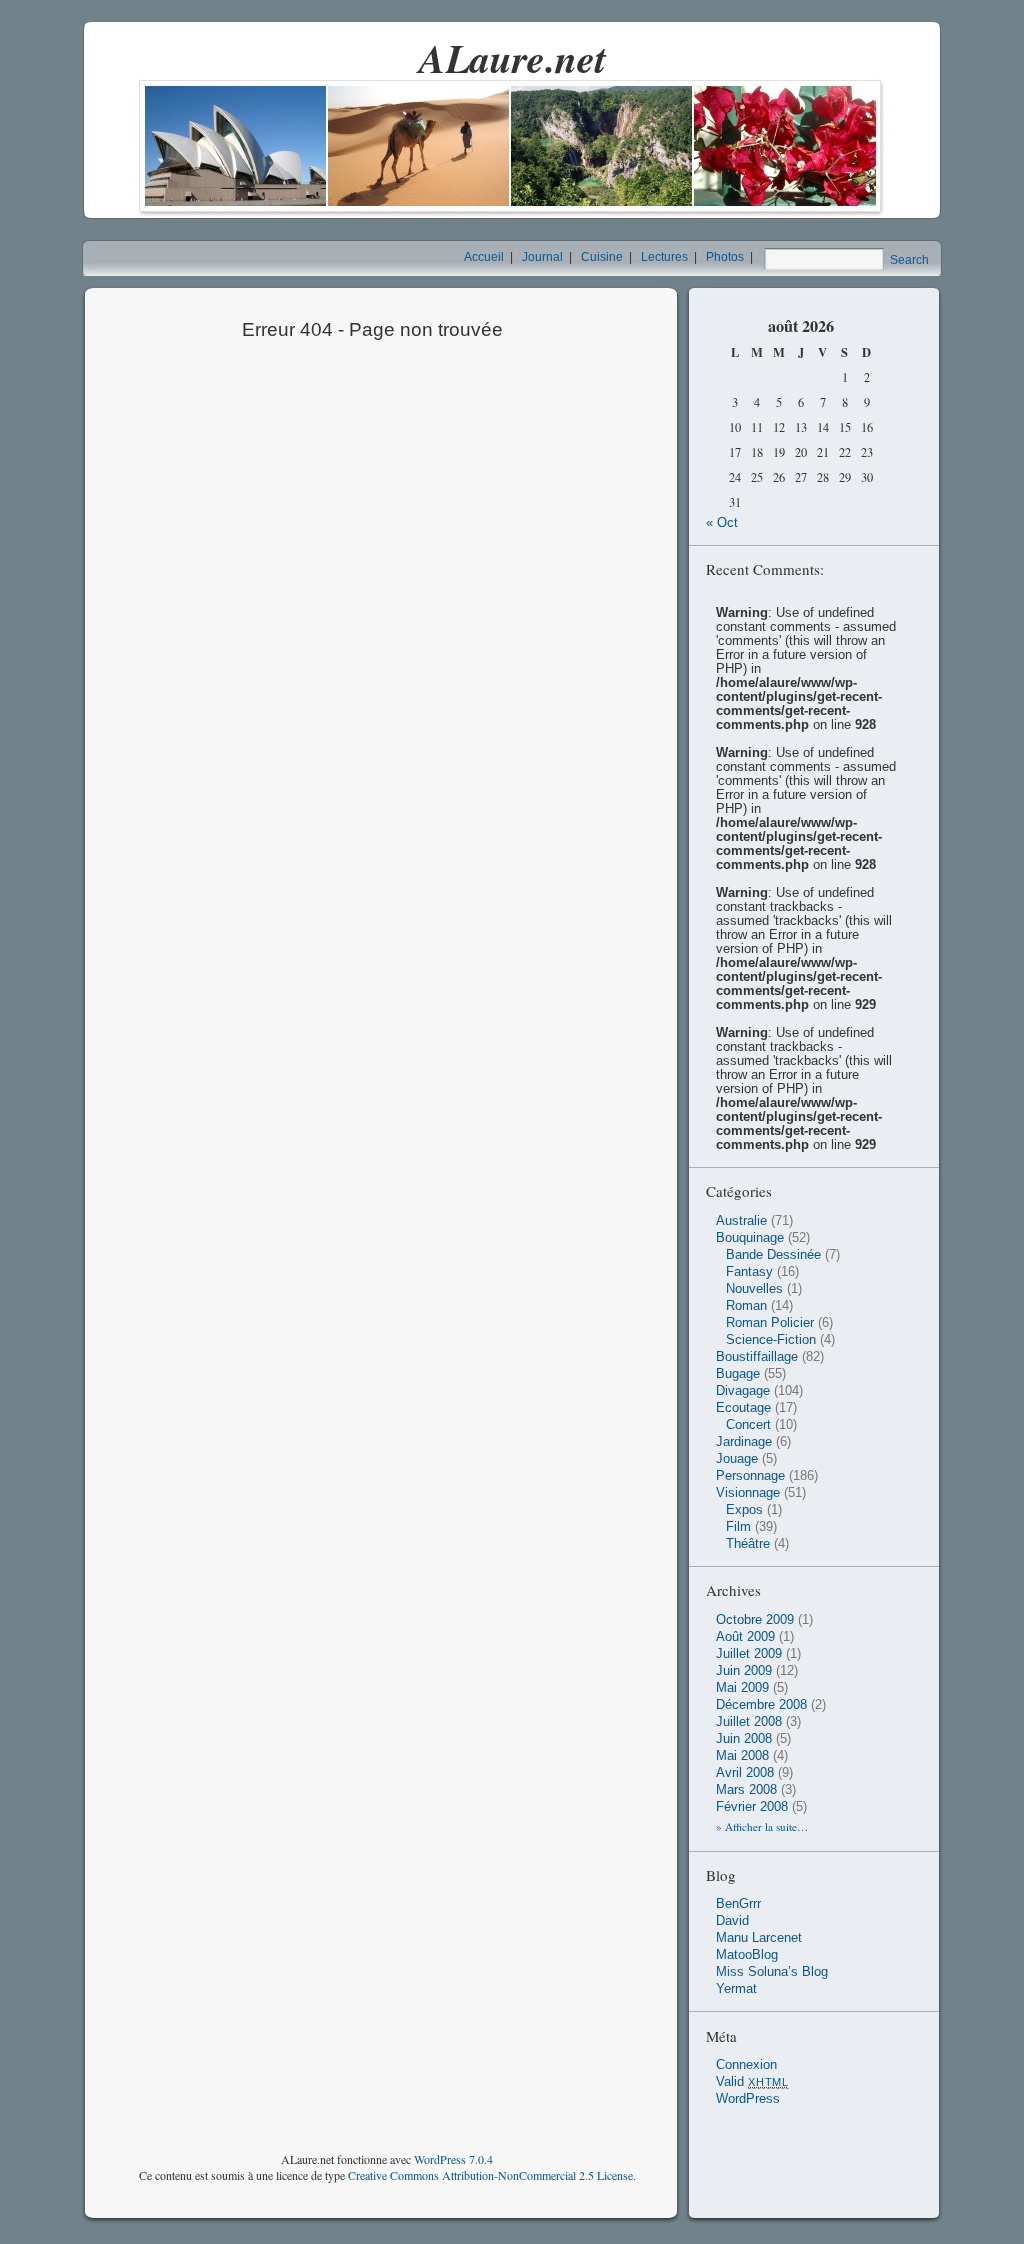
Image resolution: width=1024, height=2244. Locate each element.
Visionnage (748, 1493)
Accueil (484, 257)
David (732, 1921)
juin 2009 (744, 1671)
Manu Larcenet (759, 1938)
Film (738, 1527)
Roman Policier (770, 1323)
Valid (752, 2082)
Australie (741, 1221)
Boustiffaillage (757, 1357)
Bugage (738, 1374)
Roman (746, 1306)
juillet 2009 (749, 1654)
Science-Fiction (771, 1340)
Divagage (743, 1391)
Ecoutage (743, 1408)
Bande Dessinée (773, 1255)
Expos (744, 1510)
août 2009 (745, 1637)
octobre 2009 (755, 1620)
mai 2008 (742, 1756)
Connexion (746, 2065)
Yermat (736, 1989)
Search (909, 260)
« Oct (722, 523)
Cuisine (602, 257)
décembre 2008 (761, 1705)
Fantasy (749, 1272)
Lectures (664, 257)
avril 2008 (745, 1773)
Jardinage (744, 1442)
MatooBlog (747, 1955)
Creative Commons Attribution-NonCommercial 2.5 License (490, 2175)
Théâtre (748, 1544)
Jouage (737, 1459)
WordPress (748, 2099)
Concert (748, 1425)
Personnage (750, 1476)
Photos (725, 257)
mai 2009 (742, 1688)
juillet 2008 (749, 1722)
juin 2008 (744, 1739)
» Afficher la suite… (762, 1826)
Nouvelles (754, 1289)
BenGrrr (738, 1904)
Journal (542, 257)
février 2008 (752, 1807)
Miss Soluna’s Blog (772, 1972)
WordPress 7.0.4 (453, 2159)
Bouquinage (750, 1238)
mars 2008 (746, 1790)
